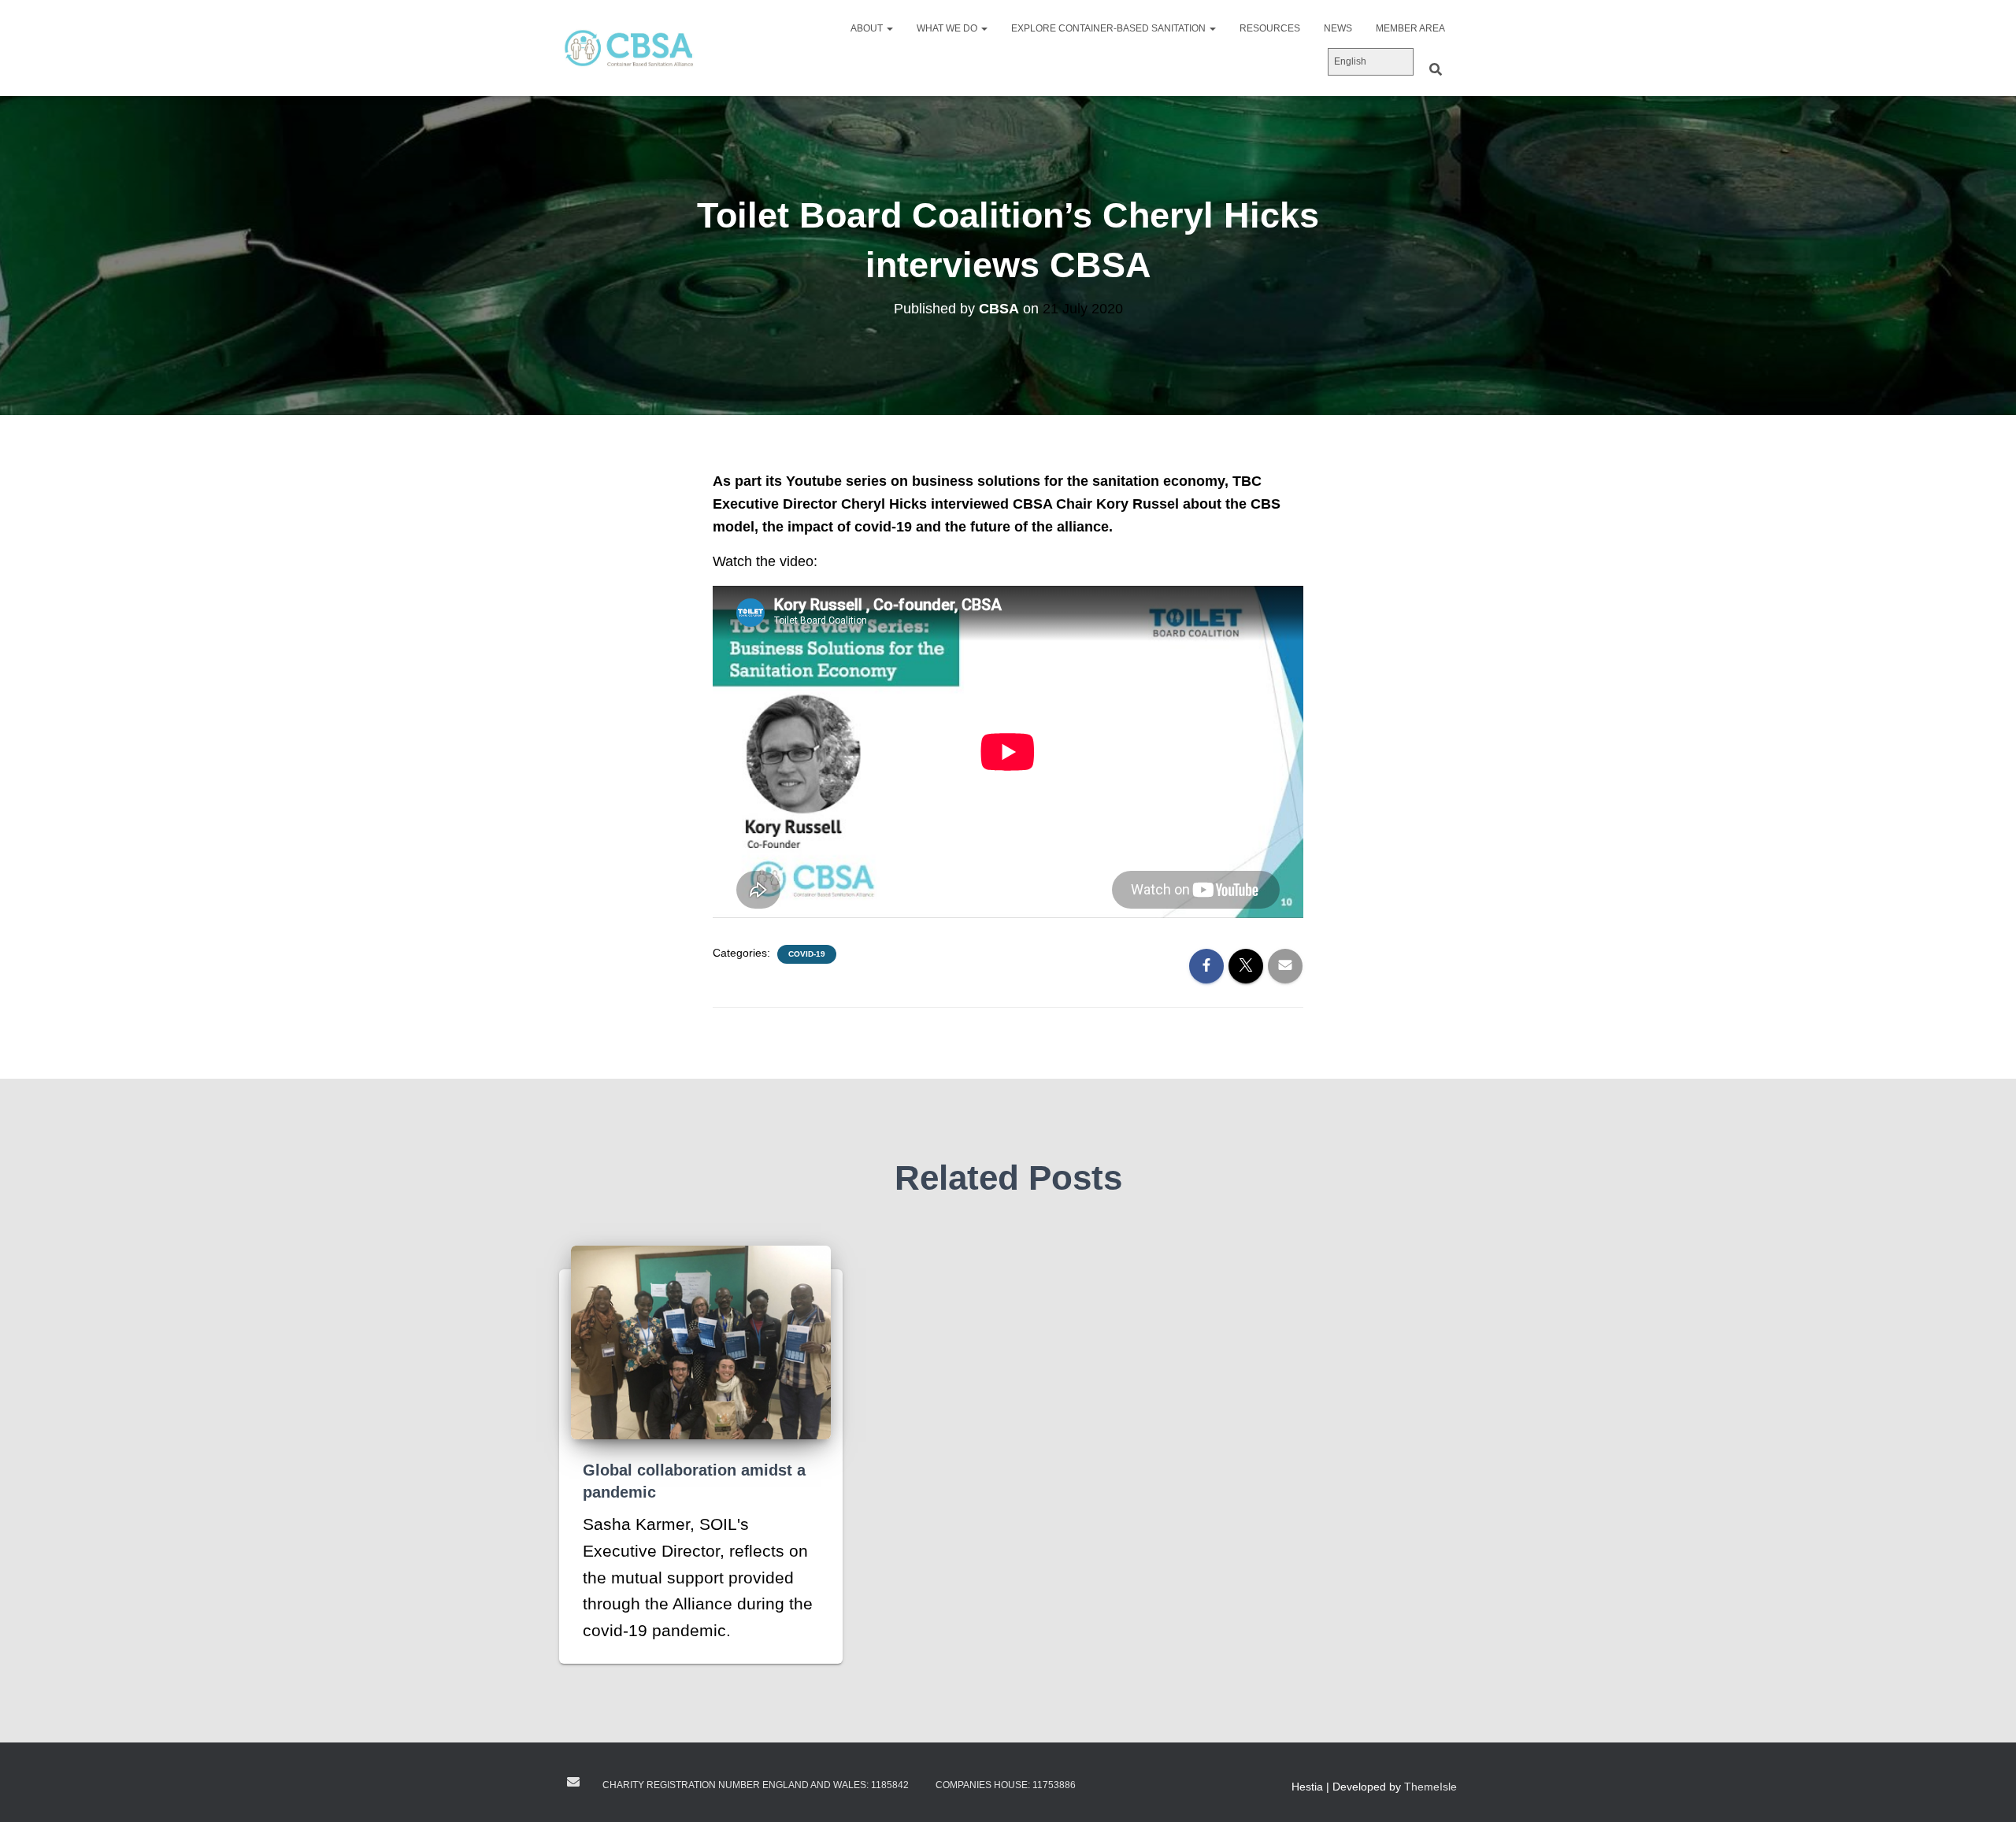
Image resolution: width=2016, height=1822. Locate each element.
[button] (889, 28)
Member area (1410, 28)
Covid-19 (807, 954)
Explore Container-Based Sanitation (1110, 28)
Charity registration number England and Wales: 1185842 (756, 1785)
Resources (1270, 28)
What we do (948, 28)
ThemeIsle (1430, 1787)
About (868, 28)
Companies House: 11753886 (1006, 1785)
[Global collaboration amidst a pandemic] (701, 1341)
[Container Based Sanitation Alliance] (628, 48)
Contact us (573, 1782)
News (1338, 28)
